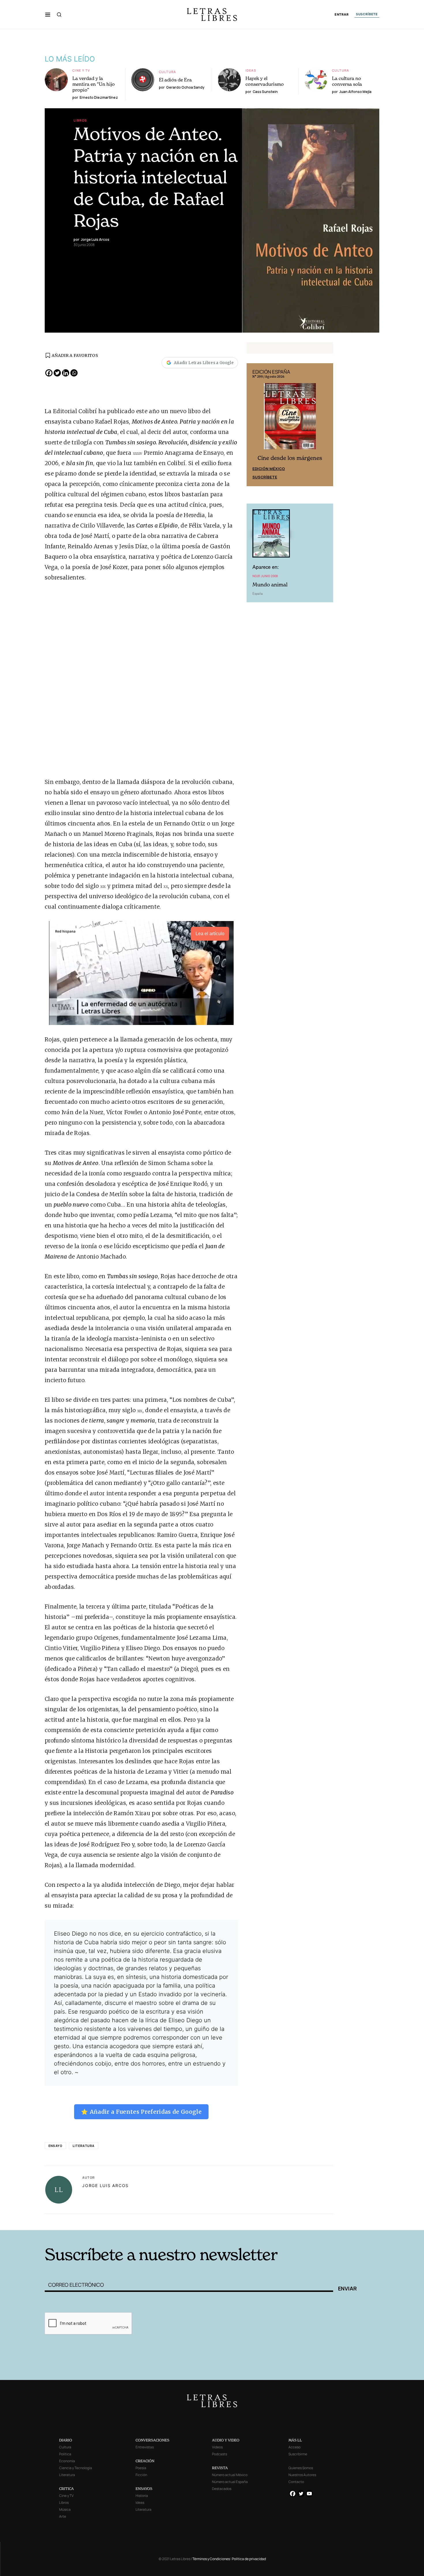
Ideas (251, 70)
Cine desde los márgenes (290, 458)
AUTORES (290, 2221)
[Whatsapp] (74, 373)
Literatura (84, 2146)
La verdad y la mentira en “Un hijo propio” (94, 84)
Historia (142, 2496)
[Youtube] (309, 2494)
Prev (254, 425)
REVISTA (220, 2468)
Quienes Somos (301, 2468)
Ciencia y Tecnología (76, 2468)
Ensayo (55, 2146)
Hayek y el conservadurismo (265, 81)
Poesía (141, 2468)
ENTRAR (342, 15)
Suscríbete (265, 477)
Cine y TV (81, 70)
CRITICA (66, 2489)
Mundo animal (270, 585)
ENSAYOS (144, 2489)
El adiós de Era (175, 80)
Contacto (296, 2482)
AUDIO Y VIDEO (226, 2440)
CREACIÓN (145, 2461)
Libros (80, 120)
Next (326, 425)
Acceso (294, 2447)
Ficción (141, 2475)
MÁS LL (295, 2440)
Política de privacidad (249, 2559)
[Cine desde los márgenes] (290, 419)
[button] (48, 14)
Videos (217, 2447)
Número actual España (230, 2482)
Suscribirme (298, 2454)
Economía (67, 2461)
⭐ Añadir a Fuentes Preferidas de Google (141, 2112)
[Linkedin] (66, 373)
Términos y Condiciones (211, 2559)
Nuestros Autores (302, 2475)
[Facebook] (49, 373)
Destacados (222, 2489)
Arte (63, 2516)
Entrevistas (145, 2447)
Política (65, 2454)
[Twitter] (57, 373)
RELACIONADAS (123, 2221)
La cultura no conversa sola (347, 81)
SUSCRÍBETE (367, 14)
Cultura (168, 72)
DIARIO (66, 2440)
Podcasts (219, 2454)
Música (65, 2509)
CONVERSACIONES (152, 2440)
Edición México (269, 469)
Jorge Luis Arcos (105, 2186)
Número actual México (230, 2475)
